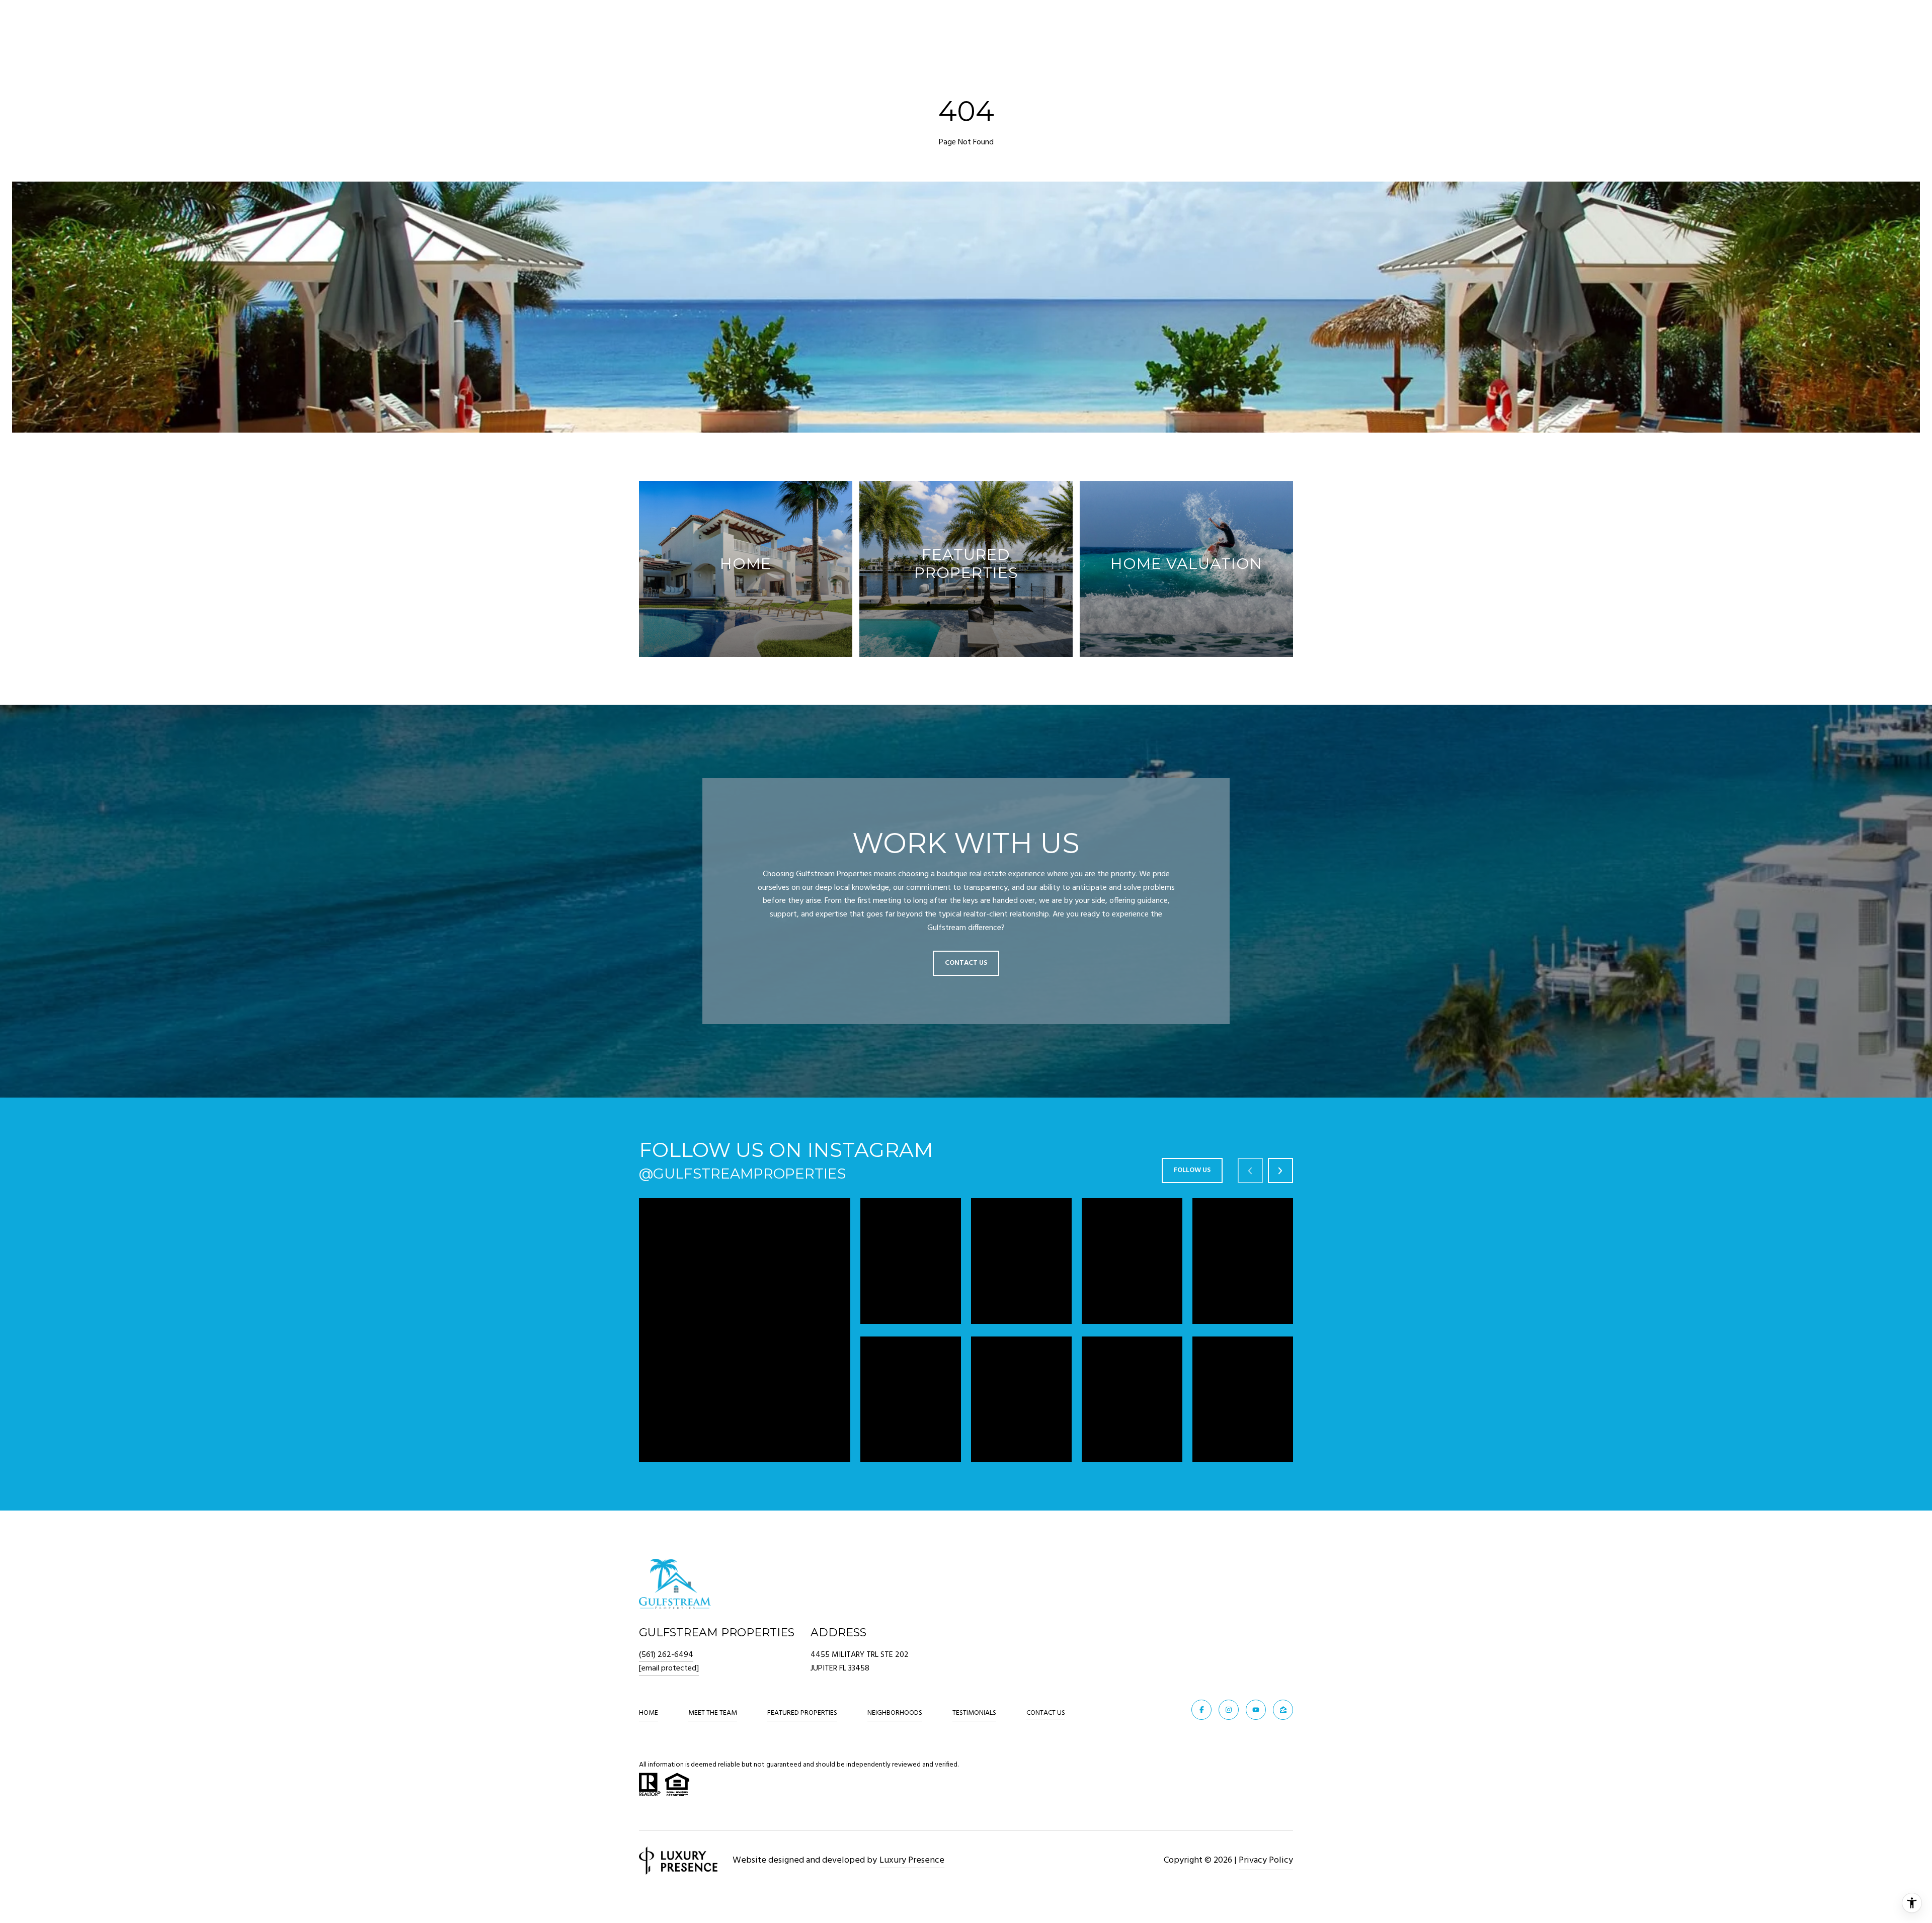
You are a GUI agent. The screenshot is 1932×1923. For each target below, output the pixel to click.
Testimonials (974, 1713)
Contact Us (1046, 1714)
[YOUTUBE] (1256, 1710)
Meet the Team (713, 1713)
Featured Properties (802, 1713)
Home (649, 1713)
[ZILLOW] (1283, 1710)
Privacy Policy (1266, 1860)
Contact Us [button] (966, 963)
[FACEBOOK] (1201, 1710)
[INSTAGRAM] (1229, 1710)
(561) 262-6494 (666, 1655)
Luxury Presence (912, 1860)
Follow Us (1192, 1170)
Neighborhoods (895, 1713)
